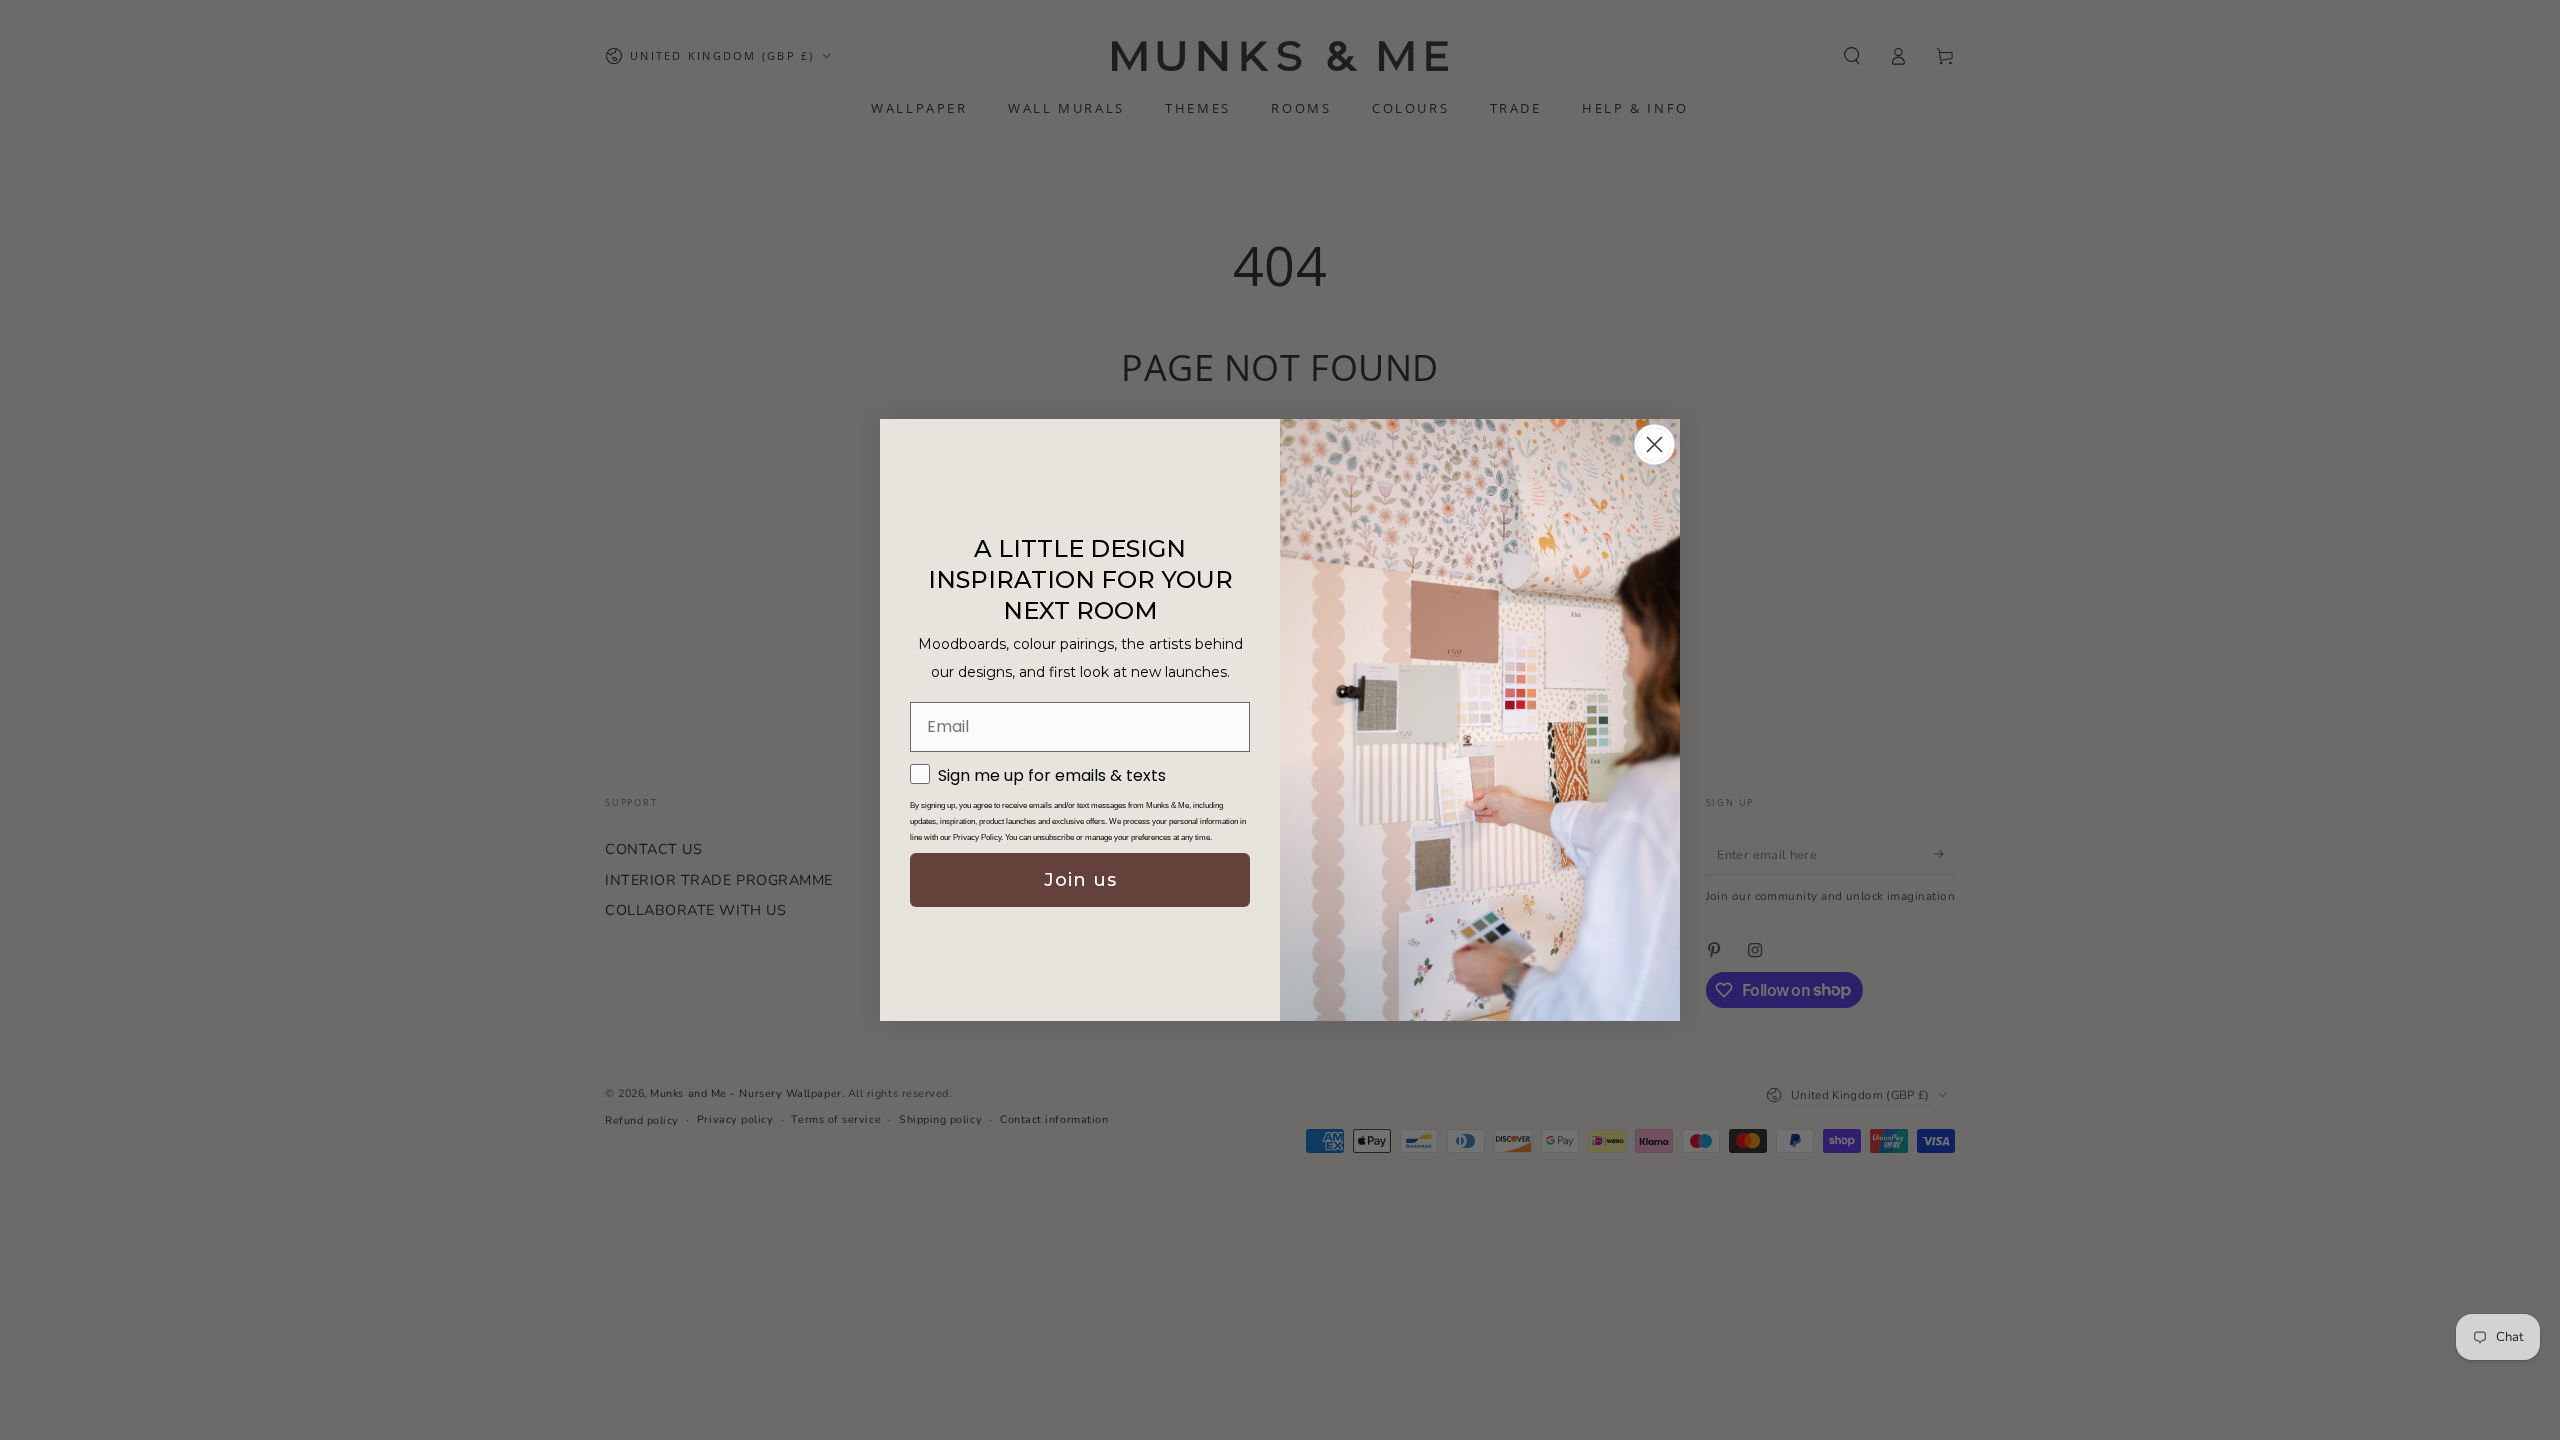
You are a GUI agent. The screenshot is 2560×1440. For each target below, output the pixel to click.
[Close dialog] (1654, 444)
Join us (1080, 880)
